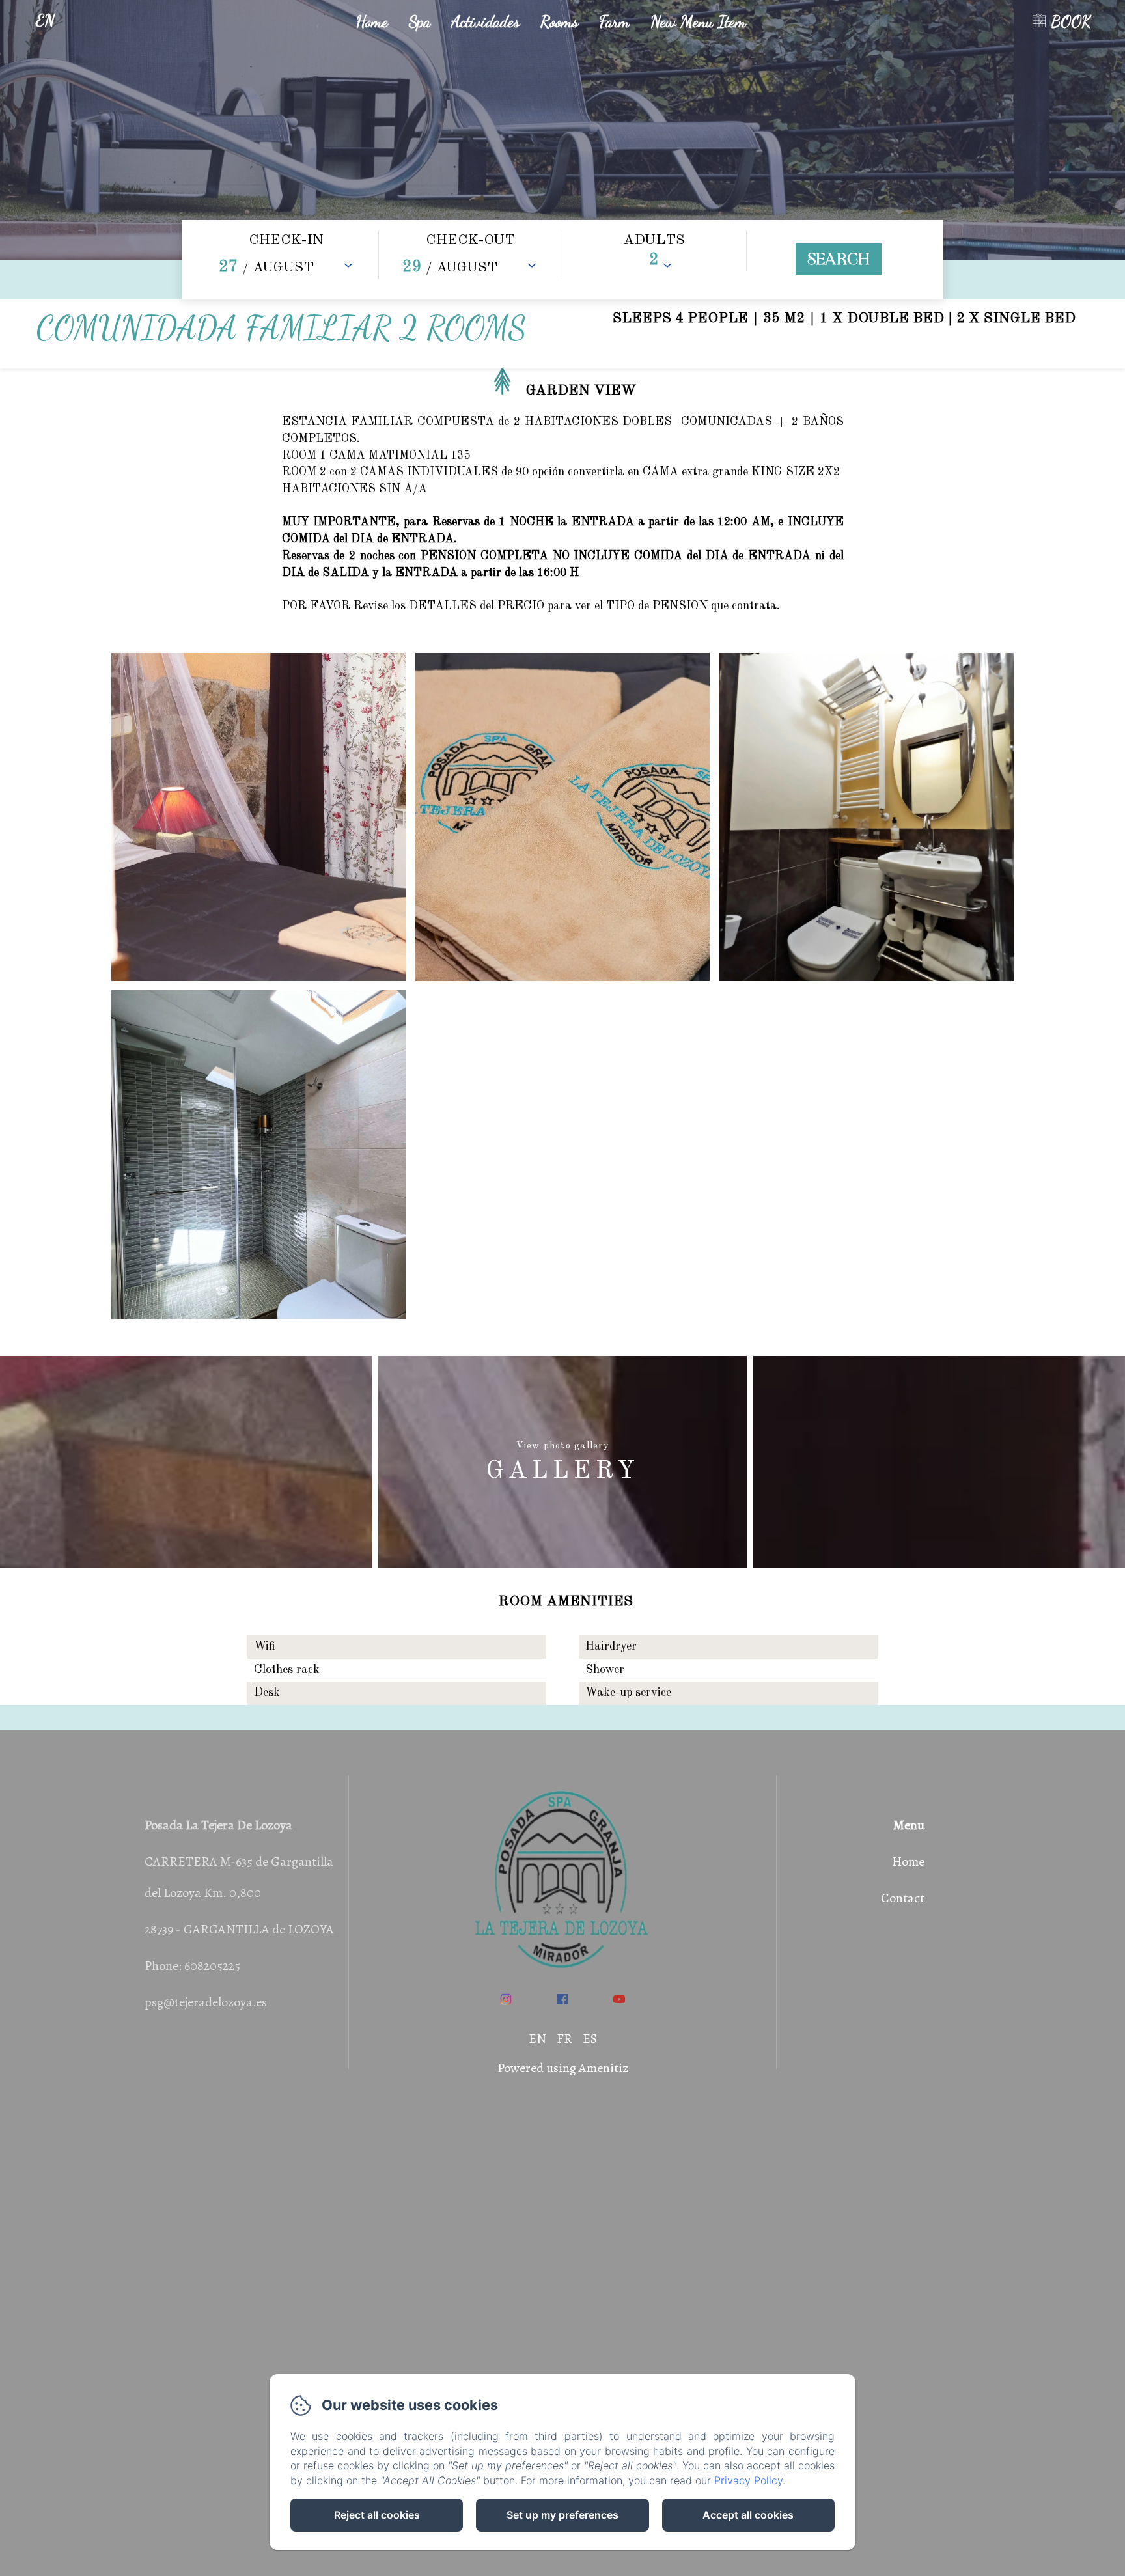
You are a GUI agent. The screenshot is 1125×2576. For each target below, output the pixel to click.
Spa (420, 21)
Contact (903, 1898)
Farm (614, 21)
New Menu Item (698, 21)
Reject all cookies (377, 2515)
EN (537, 2039)
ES (590, 2039)
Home (372, 21)
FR (564, 2039)
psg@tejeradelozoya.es (206, 2002)
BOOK (1071, 21)
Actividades (485, 21)
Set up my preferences (562, 2515)
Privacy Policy (748, 2480)
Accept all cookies (748, 2515)
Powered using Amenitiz (563, 2068)
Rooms (559, 21)
